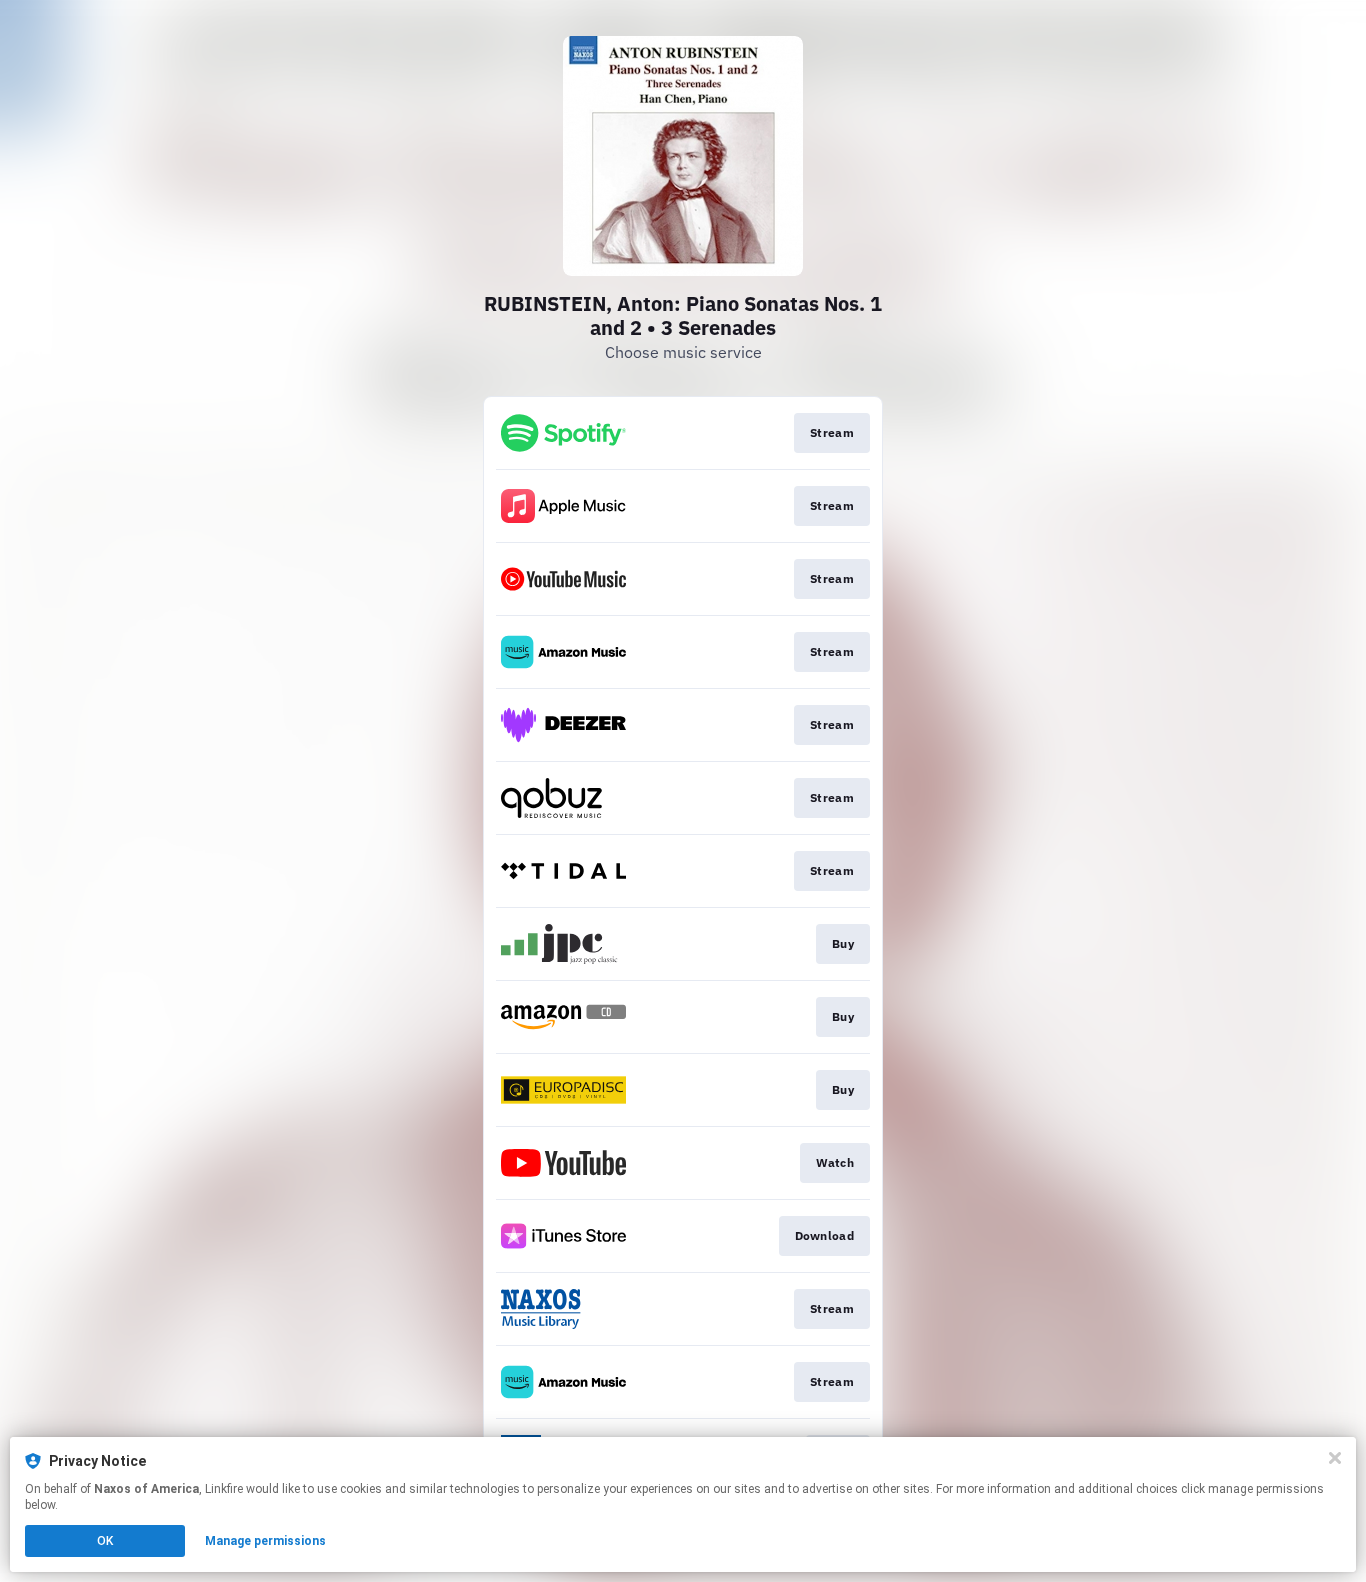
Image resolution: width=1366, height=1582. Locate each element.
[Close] (1335, 1458)
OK (105, 1541)
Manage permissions (265, 1541)
